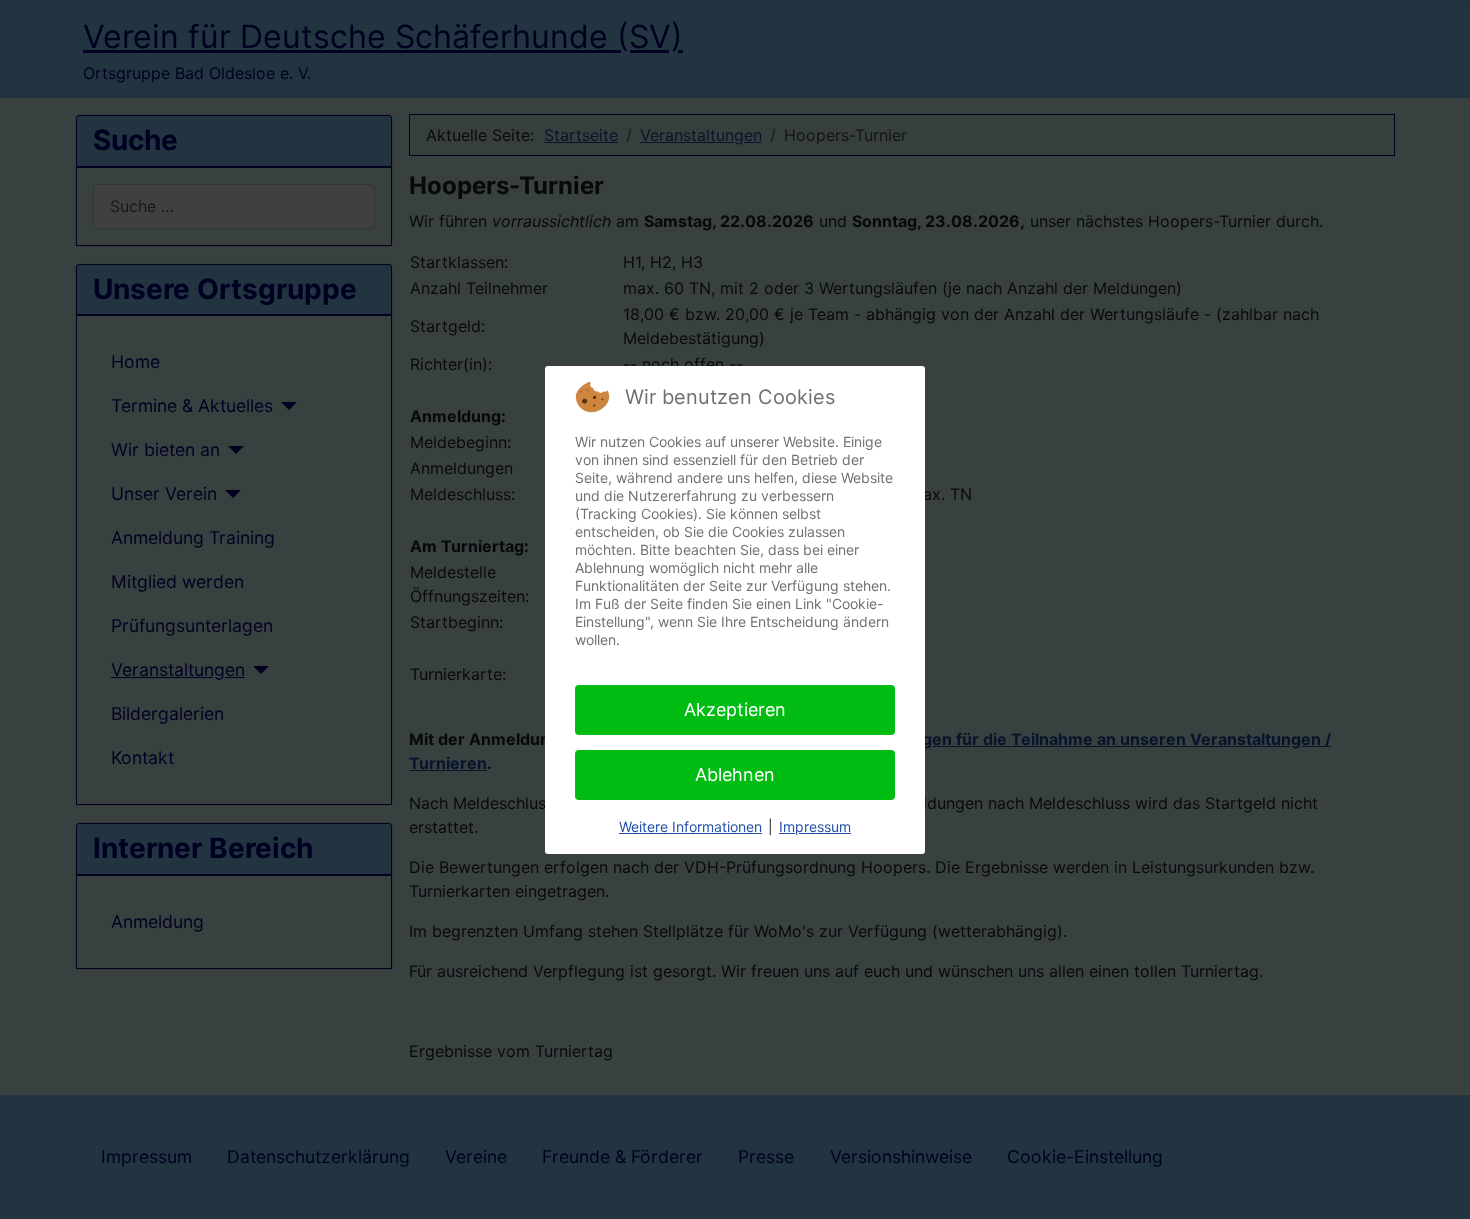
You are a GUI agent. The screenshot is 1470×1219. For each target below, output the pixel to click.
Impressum (815, 826)
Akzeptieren (735, 709)
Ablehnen (735, 774)
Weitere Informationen (690, 826)
